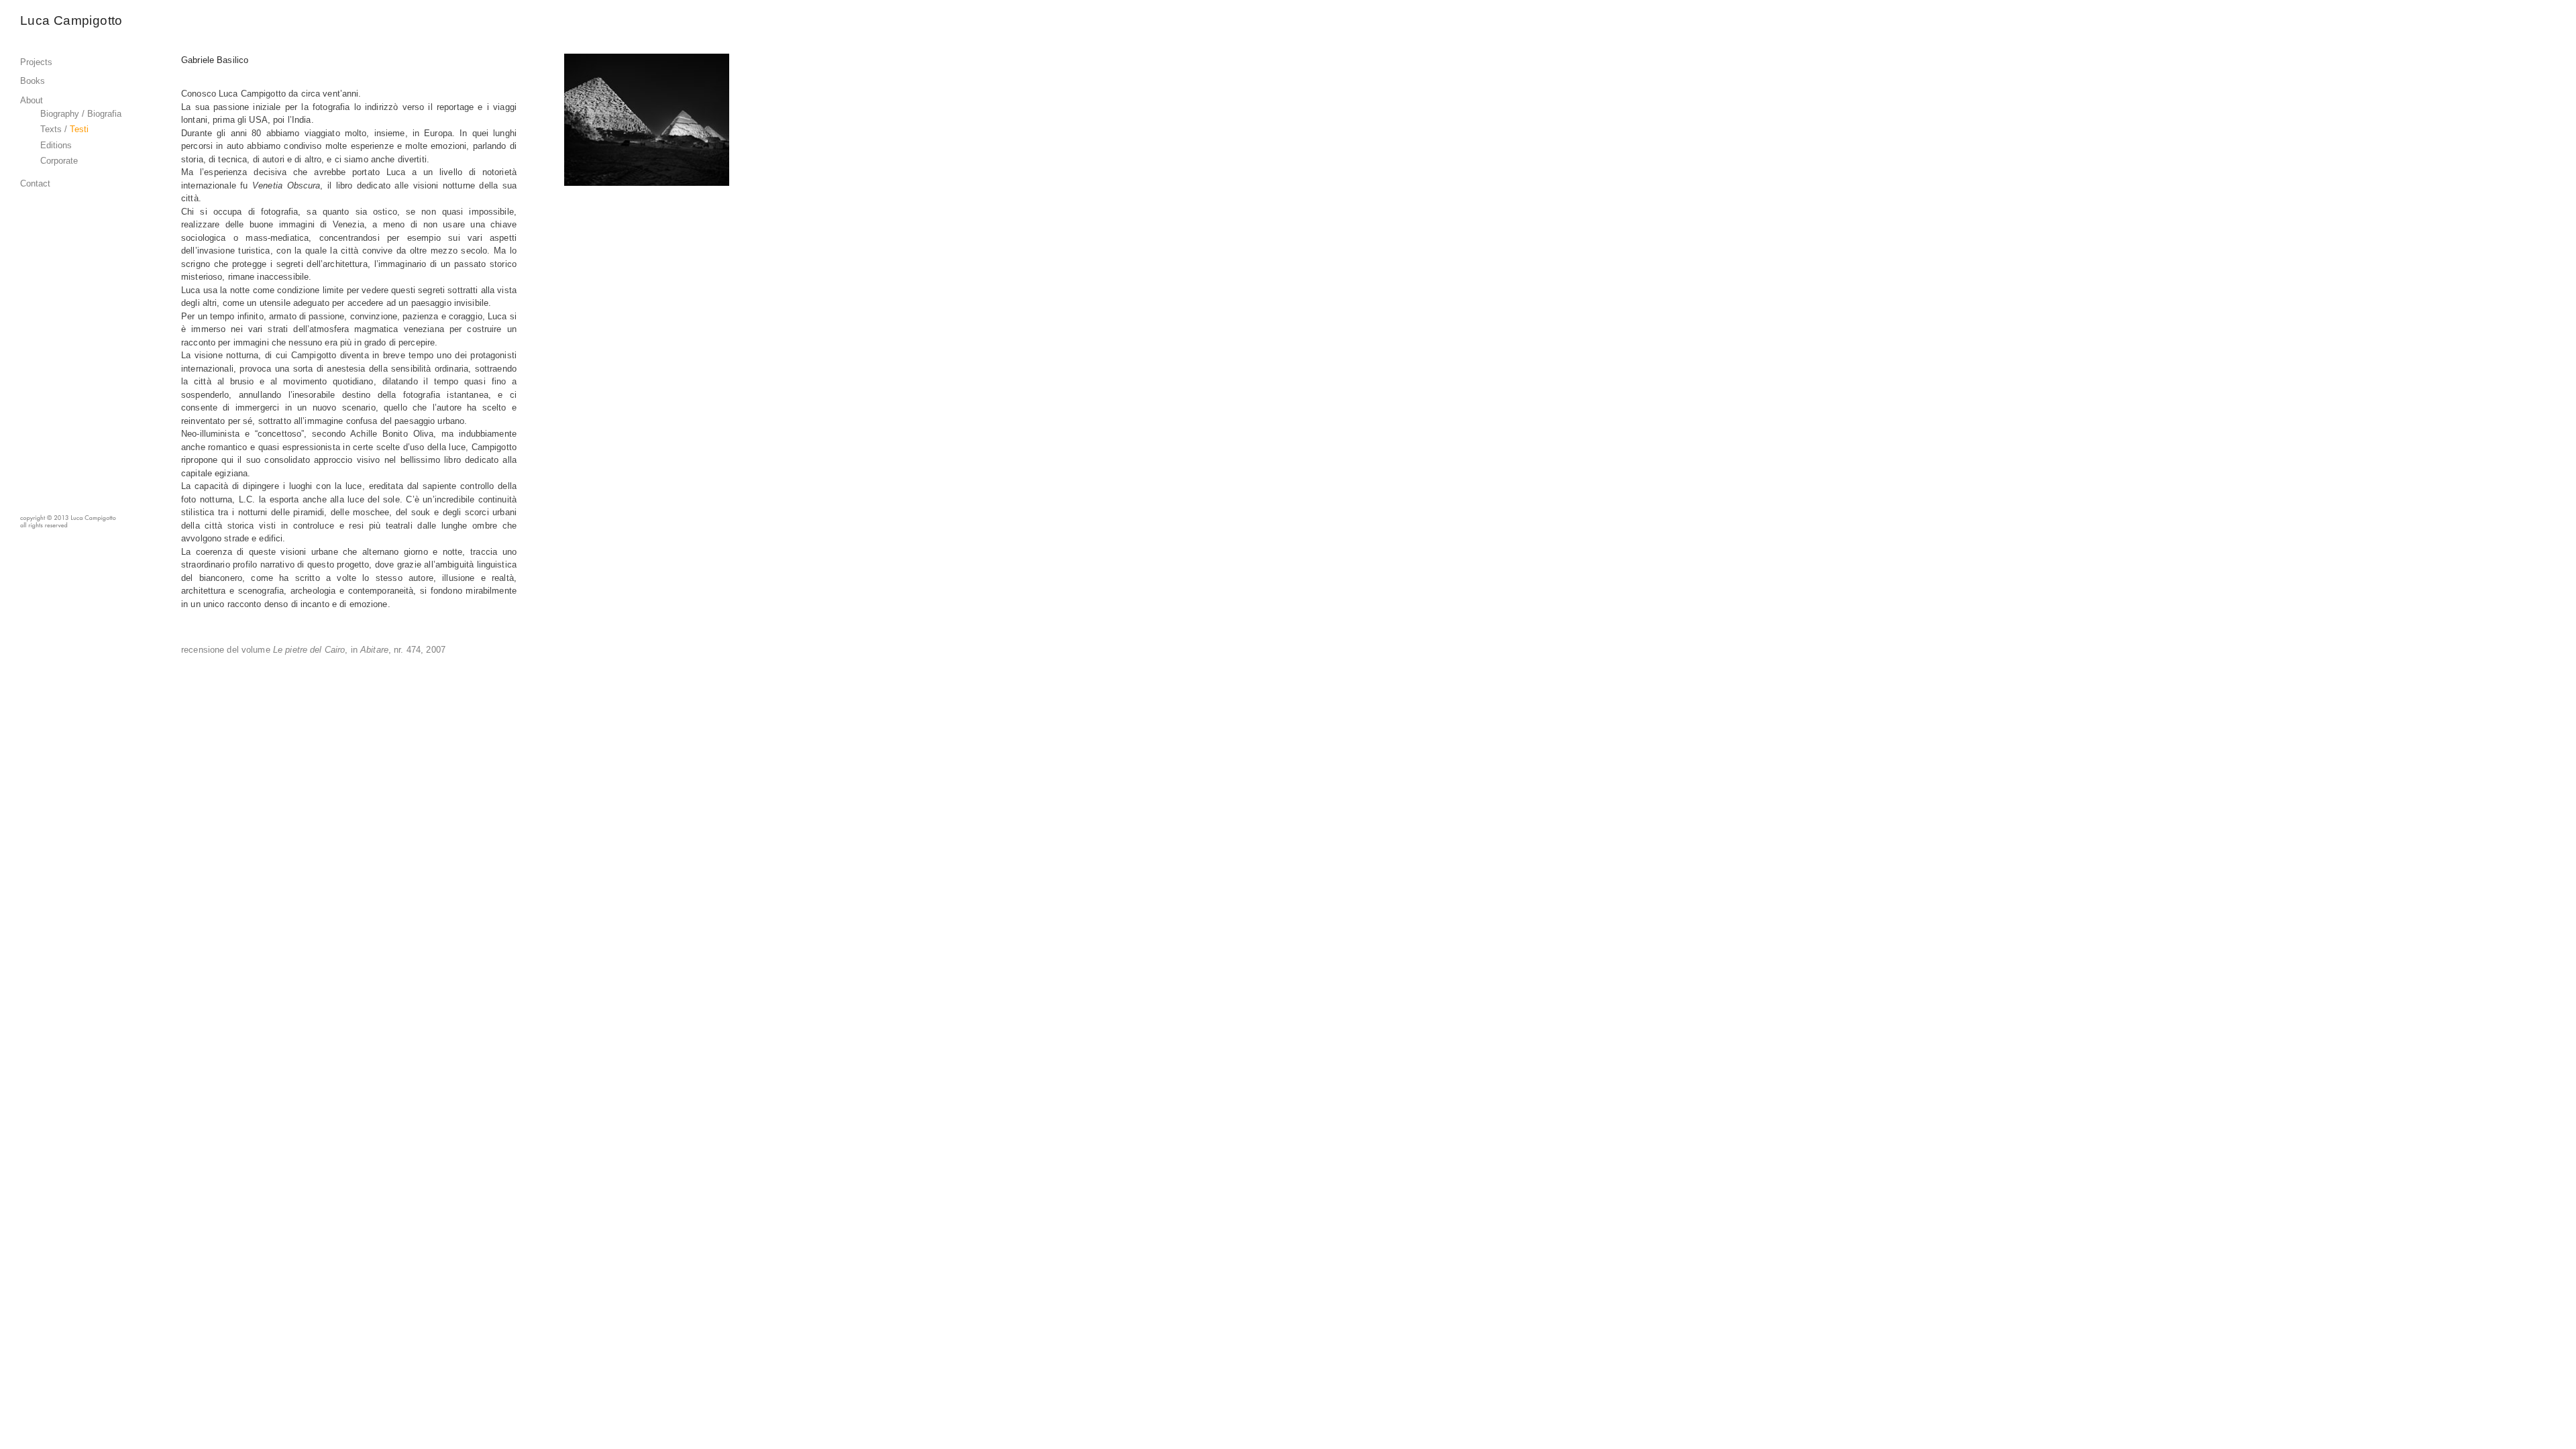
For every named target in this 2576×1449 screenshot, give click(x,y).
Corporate (59, 161)
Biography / (64, 114)
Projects (36, 62)
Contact (35, 183)
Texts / (54, 129)
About (32, 100)
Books (33, 81)
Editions (56, 145)
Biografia (104, 114)
